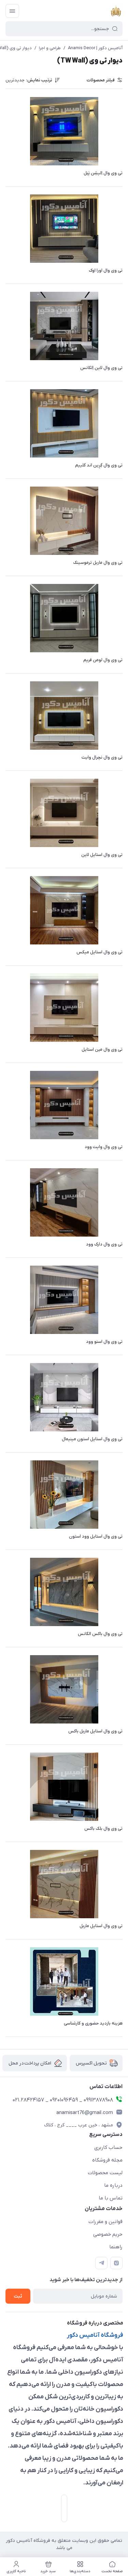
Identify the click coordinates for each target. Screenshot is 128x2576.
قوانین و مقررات (105, 2222)
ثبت (18, 2296)
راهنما (116, 2247)
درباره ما (113, 2185)
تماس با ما (111, 2198)
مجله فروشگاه (107, 2160)
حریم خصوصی (108, 2234)
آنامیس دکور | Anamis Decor (95, 48)
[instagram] (116, 2263)
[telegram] (101, 2263)
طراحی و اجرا (50, 48)
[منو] (12, 11)
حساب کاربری (108, 2148)
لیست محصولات (105, 2173)
